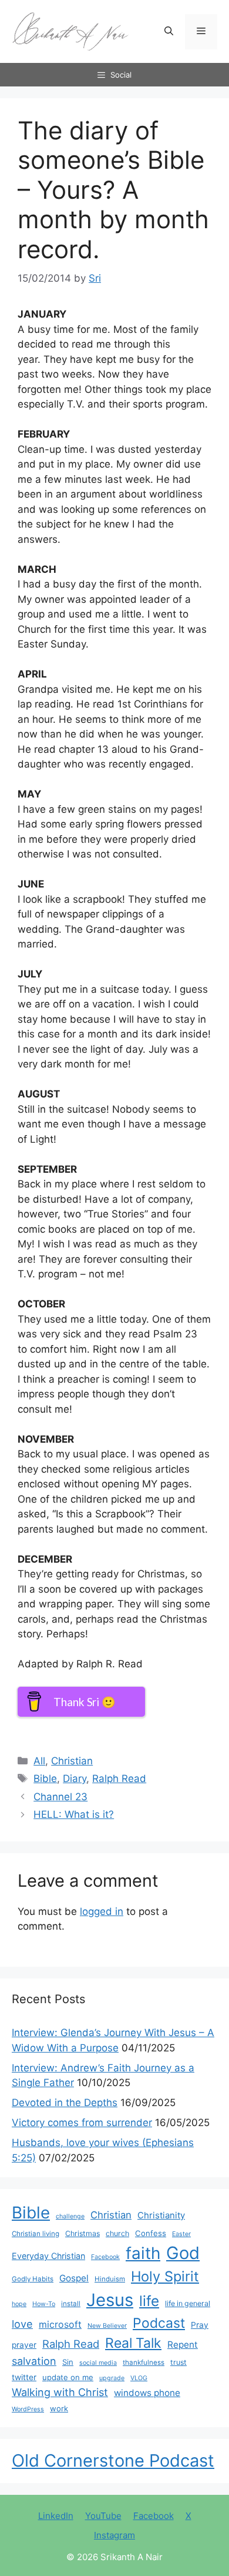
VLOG (139, 2378)
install (71, 2304)
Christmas (82, 2233)
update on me (68, 2377)
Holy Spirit (165, 2276)
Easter (181, 2234)
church (117, 2233)
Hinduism (110, 2279)
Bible (45, 1778)
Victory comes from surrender (82, 2123)
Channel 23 (60, 1797)
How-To (44, 2304)
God (183, 2253)
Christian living (36, 2234)
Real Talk (133, 2343)
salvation (34, 2361)
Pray (200, 2325)
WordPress (28, 2409)
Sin (68, 2362)
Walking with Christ (60, 2392)
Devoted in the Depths (65, 2103)
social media (98, 2363)
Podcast (159, 2323)
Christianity (161, 2215)
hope (19, 2304)
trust (179, 2362)
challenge (70, 2216)
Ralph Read (119, 1778)
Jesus (110, 2300)
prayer (24, 2345)
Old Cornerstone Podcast (113, 2460)
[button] (169, 32)
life (149, 2301)
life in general (188, 2303)
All (39, 1761)
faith (143, 2253)
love (22, 2324)
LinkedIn (56, 2516)
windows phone (147, 2393)
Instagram (114, 2535)
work (59, 2408)
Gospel (74, 2278)
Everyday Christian (48, 2256)
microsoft (60, 2325)
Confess (151, 2233)
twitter (24, 2377)
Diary (75, 1778)
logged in (102, 1911)
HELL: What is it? (74, 1814)
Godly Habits (33, 2279)
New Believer (107, 2326)
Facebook (105, 2257)
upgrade (112, 2378)
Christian (72, 1761)
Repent (183, 2345)
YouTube (103, 2516)
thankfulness (144, 2363)
